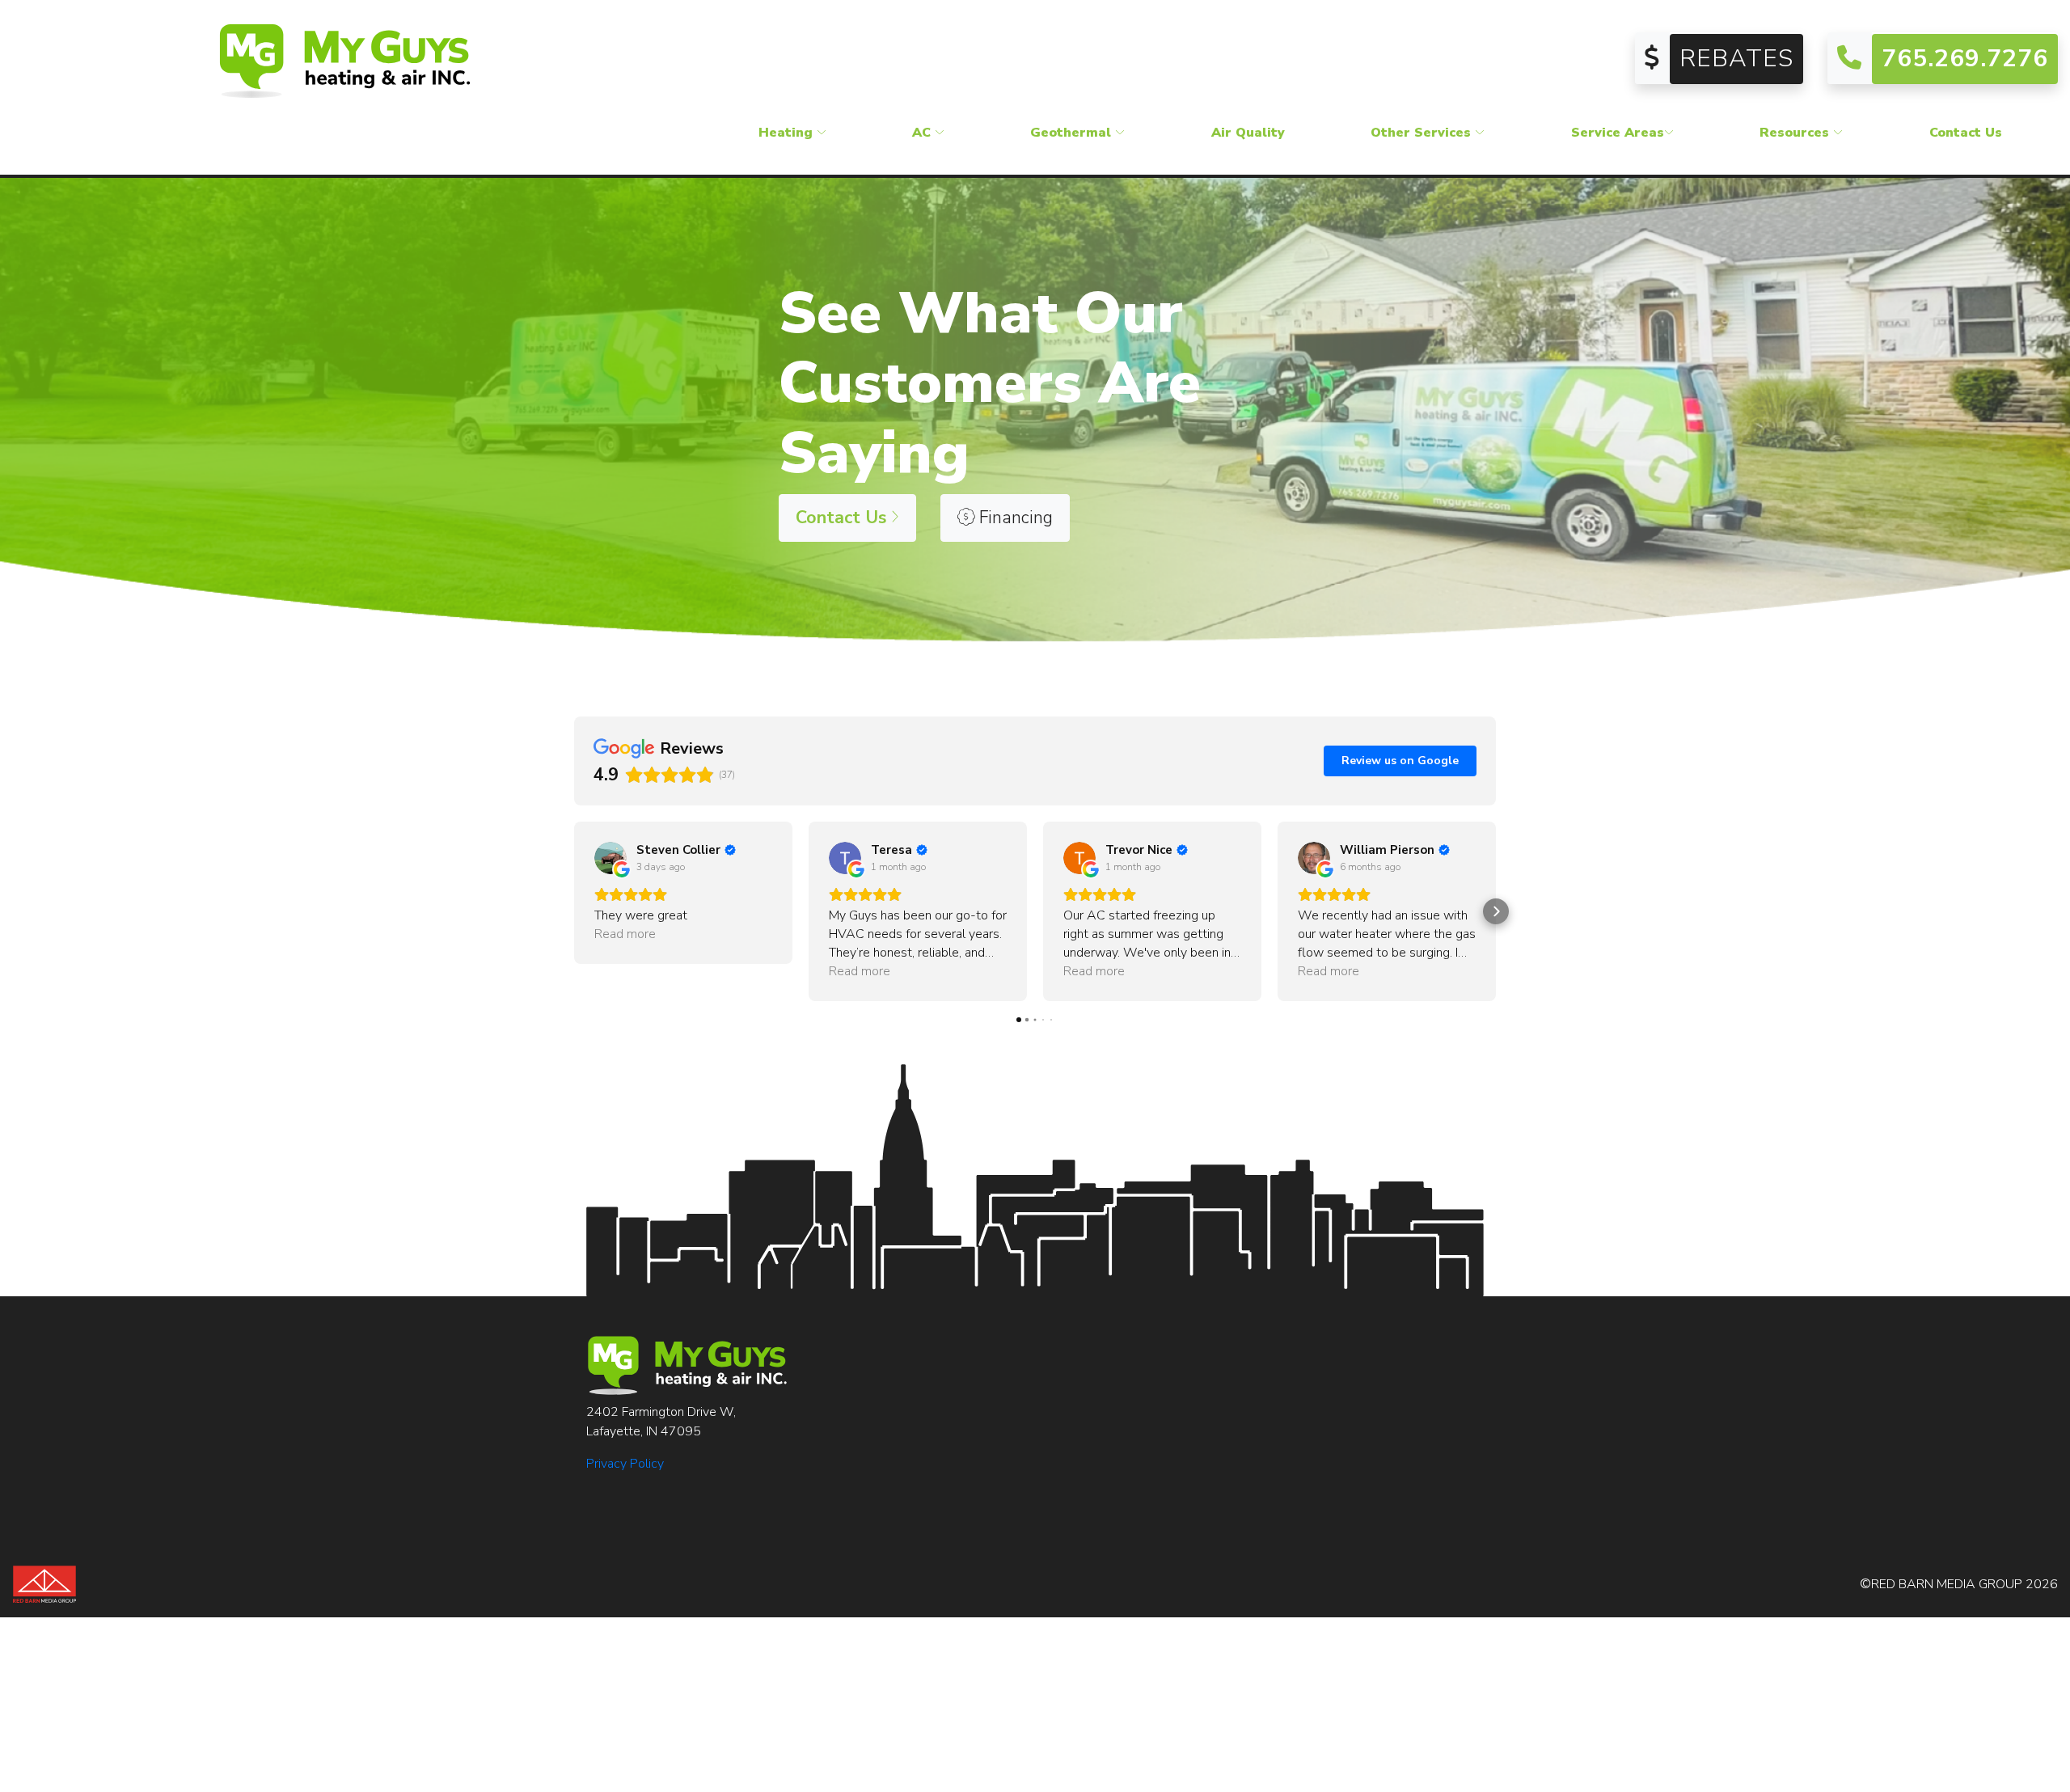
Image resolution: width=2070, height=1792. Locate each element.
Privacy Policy (625, 1464)
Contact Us (1966, 133)
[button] (574, 911)
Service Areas (1618, 133)
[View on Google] (610, 858)
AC (923, 133)
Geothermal (1073, 133)
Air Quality (1248, 133)
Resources (1796, 133)
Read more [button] (625, 934)
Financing (1014, 518)
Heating (788, 133)
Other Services (1423, 133)
